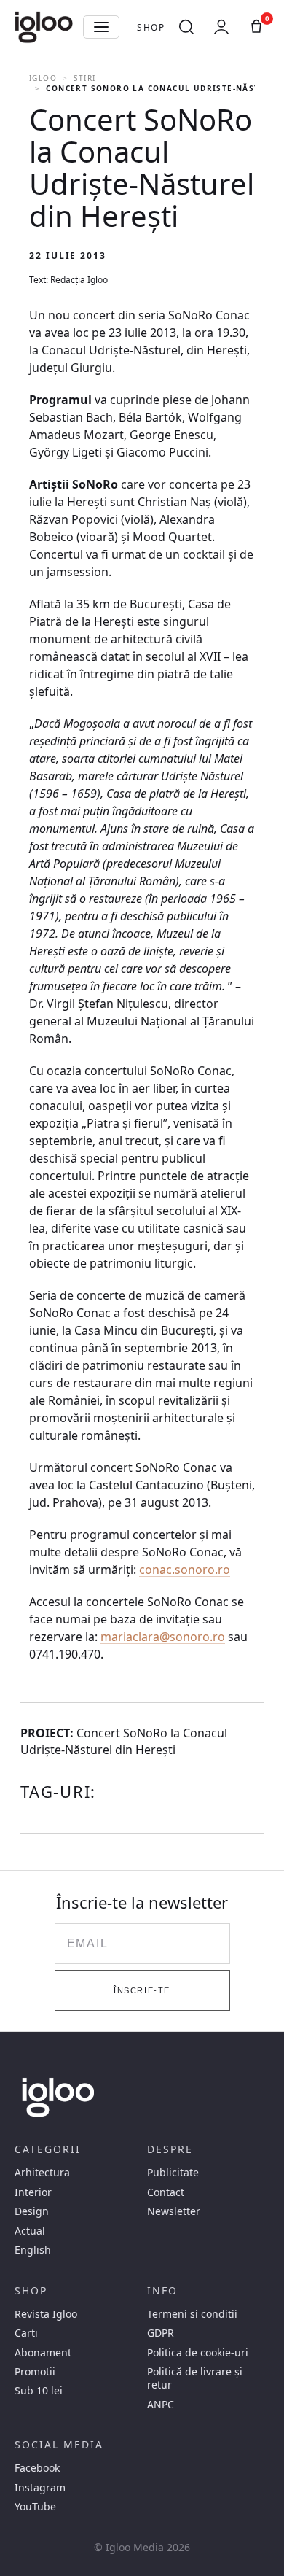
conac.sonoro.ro (185, 1570)
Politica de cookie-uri (198, 2353)
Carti (26, 2333)
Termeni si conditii (192, 2314)
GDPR (161, 2333)
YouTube (35, 2507)
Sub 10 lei (39, 2391)
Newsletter (174, 2211)
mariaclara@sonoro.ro (163, 1637)
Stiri (84, 78)
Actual (30, 2231)
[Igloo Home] (44, 27)
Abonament (43, 2353)
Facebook (37, 2468)
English (33, 2250)
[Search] (186, 27)
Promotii (35, 2372)
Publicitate (173, 2173)
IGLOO (43, 78)
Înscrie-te (142, 1990)
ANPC (161, 2405)
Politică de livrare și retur (195, 2378)
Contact (166, 2192)
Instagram (40, 2488)
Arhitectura (42, 2173)
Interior (33, 2192)
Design (32, 2211)
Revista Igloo (46, 2314)
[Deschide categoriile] (101, 27)
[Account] (221, 27)
